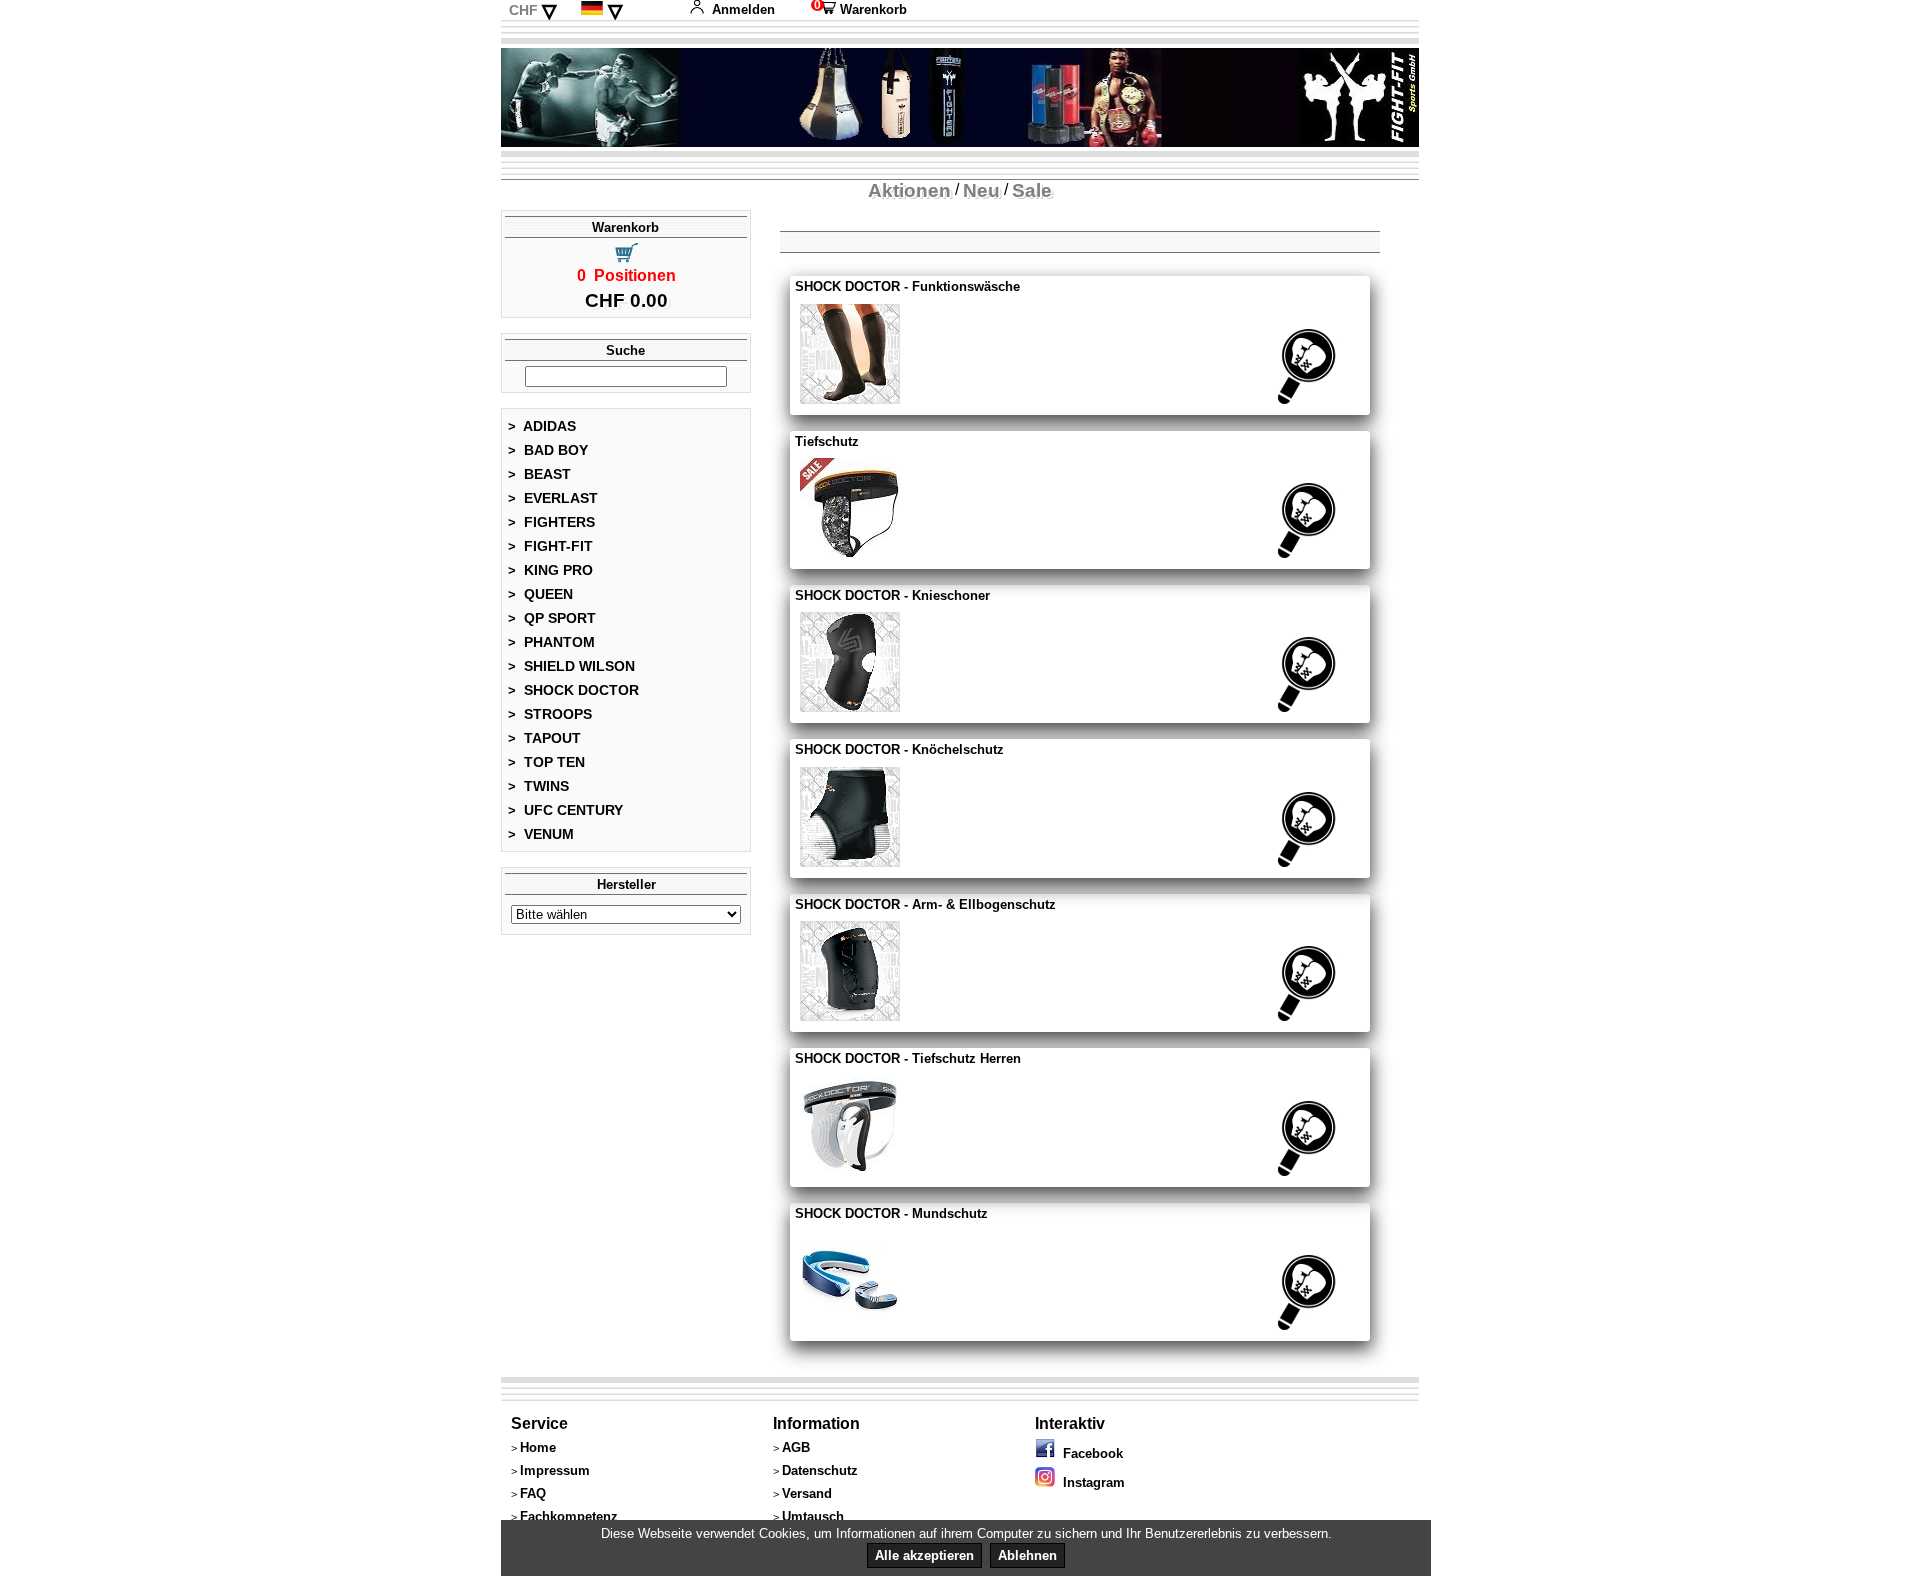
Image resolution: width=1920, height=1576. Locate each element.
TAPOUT (544, 738)
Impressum (555, 1470)
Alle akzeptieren (924, 1555)
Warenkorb (859, 9)
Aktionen (909, 190)
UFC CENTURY (565, 810)
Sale (1032, 190)
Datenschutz (820, 1470)
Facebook (1089, 1453)
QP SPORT (552, 618)
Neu (981, 190)
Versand (807, 1493)
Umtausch (813, 1516)
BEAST (539, 474)
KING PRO (550, 570)
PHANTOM (551, 642)
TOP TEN (546, 762)
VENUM (541, 834)
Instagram (1090, 1482)
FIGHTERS (551, 522)
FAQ (533, 1493)
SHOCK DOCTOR (573, 690)
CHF (523, 10)
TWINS (538, 786)
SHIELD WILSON (571, 666)
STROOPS (550, 714)
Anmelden (743, 9)
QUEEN (540, 594)
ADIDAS (542, 426)
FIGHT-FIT (550, 546)
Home (538, 1447)
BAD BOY (548, 450)
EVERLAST (553, 498)
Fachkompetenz (569, 1516)
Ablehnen (1027, 1555)
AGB (796, 1447)
